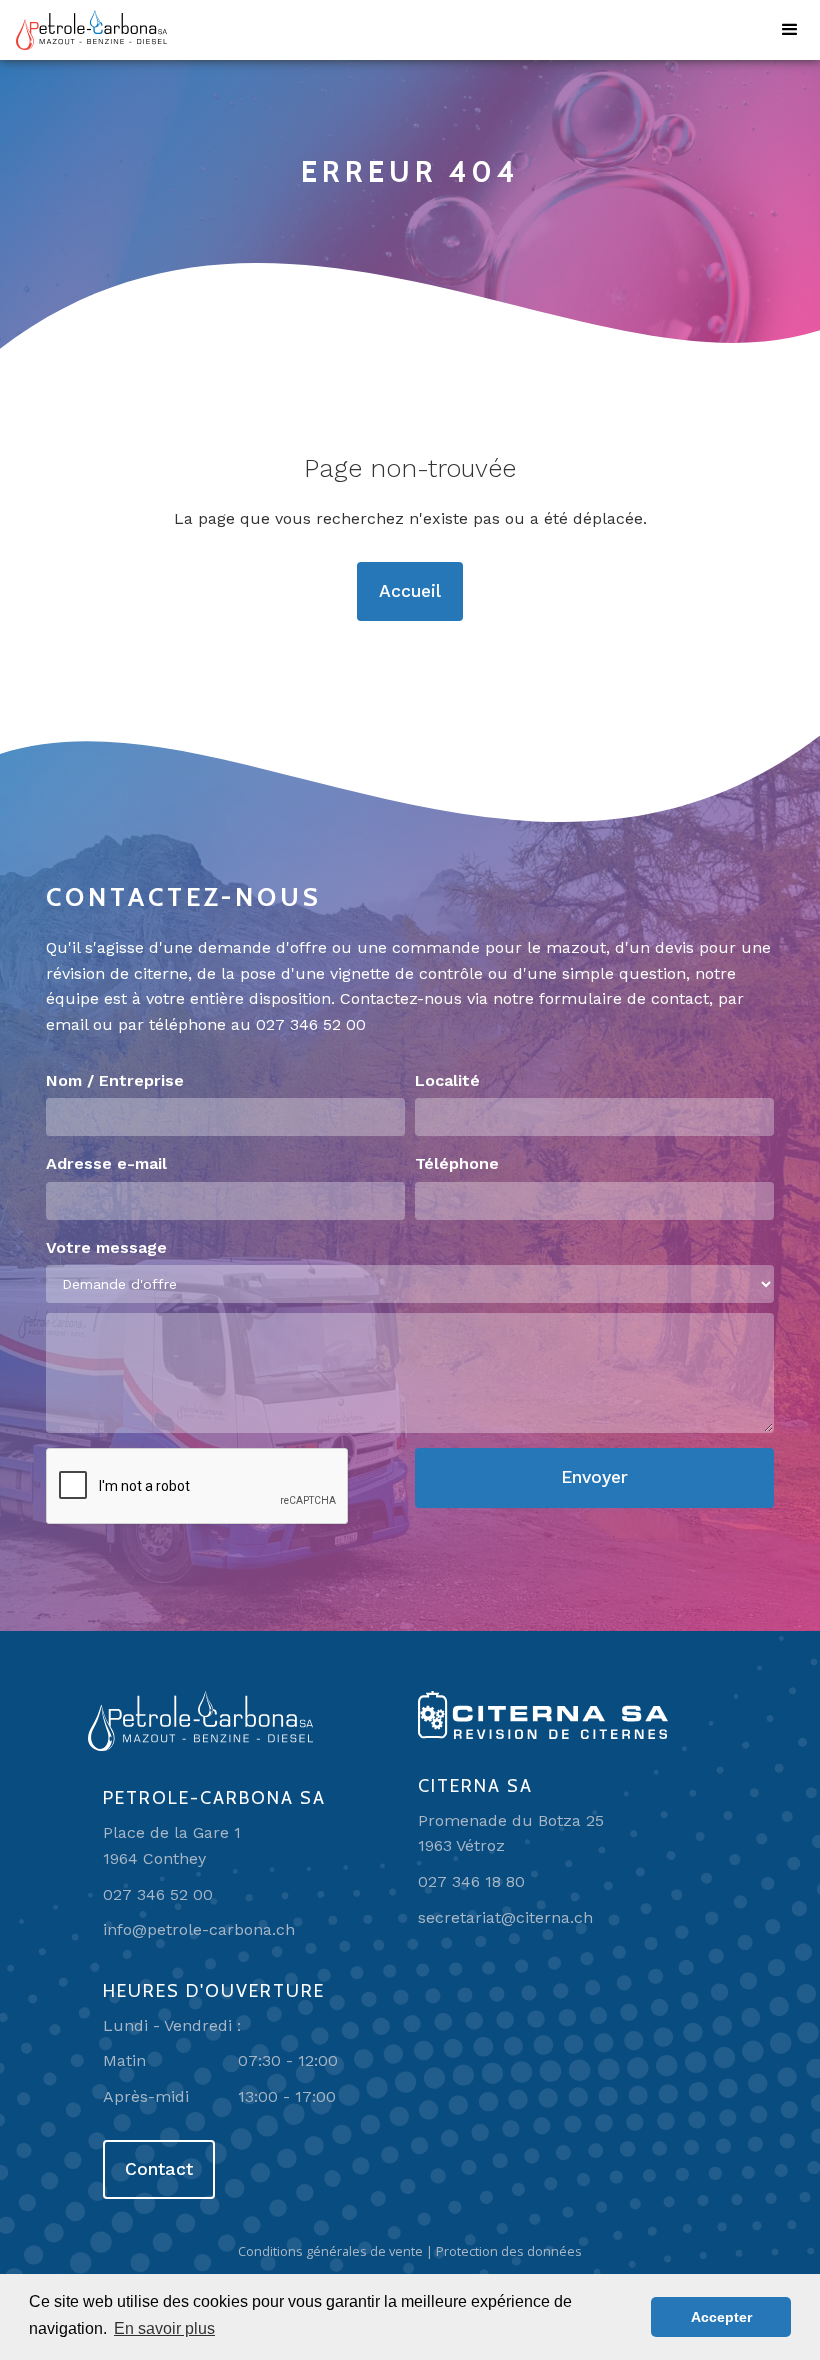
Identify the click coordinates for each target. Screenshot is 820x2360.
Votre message (106, 1247)
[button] (790, 30)
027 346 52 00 (311, 1024)
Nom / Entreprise (115, 1080)
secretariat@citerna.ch (505, 1917)
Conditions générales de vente (330, 2251)
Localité (447, 1080)
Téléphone (457, 1163)
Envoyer (594, 1477)
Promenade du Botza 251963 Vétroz (511, 1833)
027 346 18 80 (471, 1881)
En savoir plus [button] (164, 2328)
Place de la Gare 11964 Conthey (172, 1845)
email (67, 1024)
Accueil (410, 591)
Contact (159, 2169)
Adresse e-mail (106, 1163)
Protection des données (509, 2251)
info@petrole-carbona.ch (199, 1929)
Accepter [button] (721, 2317)
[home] (91, 30)
